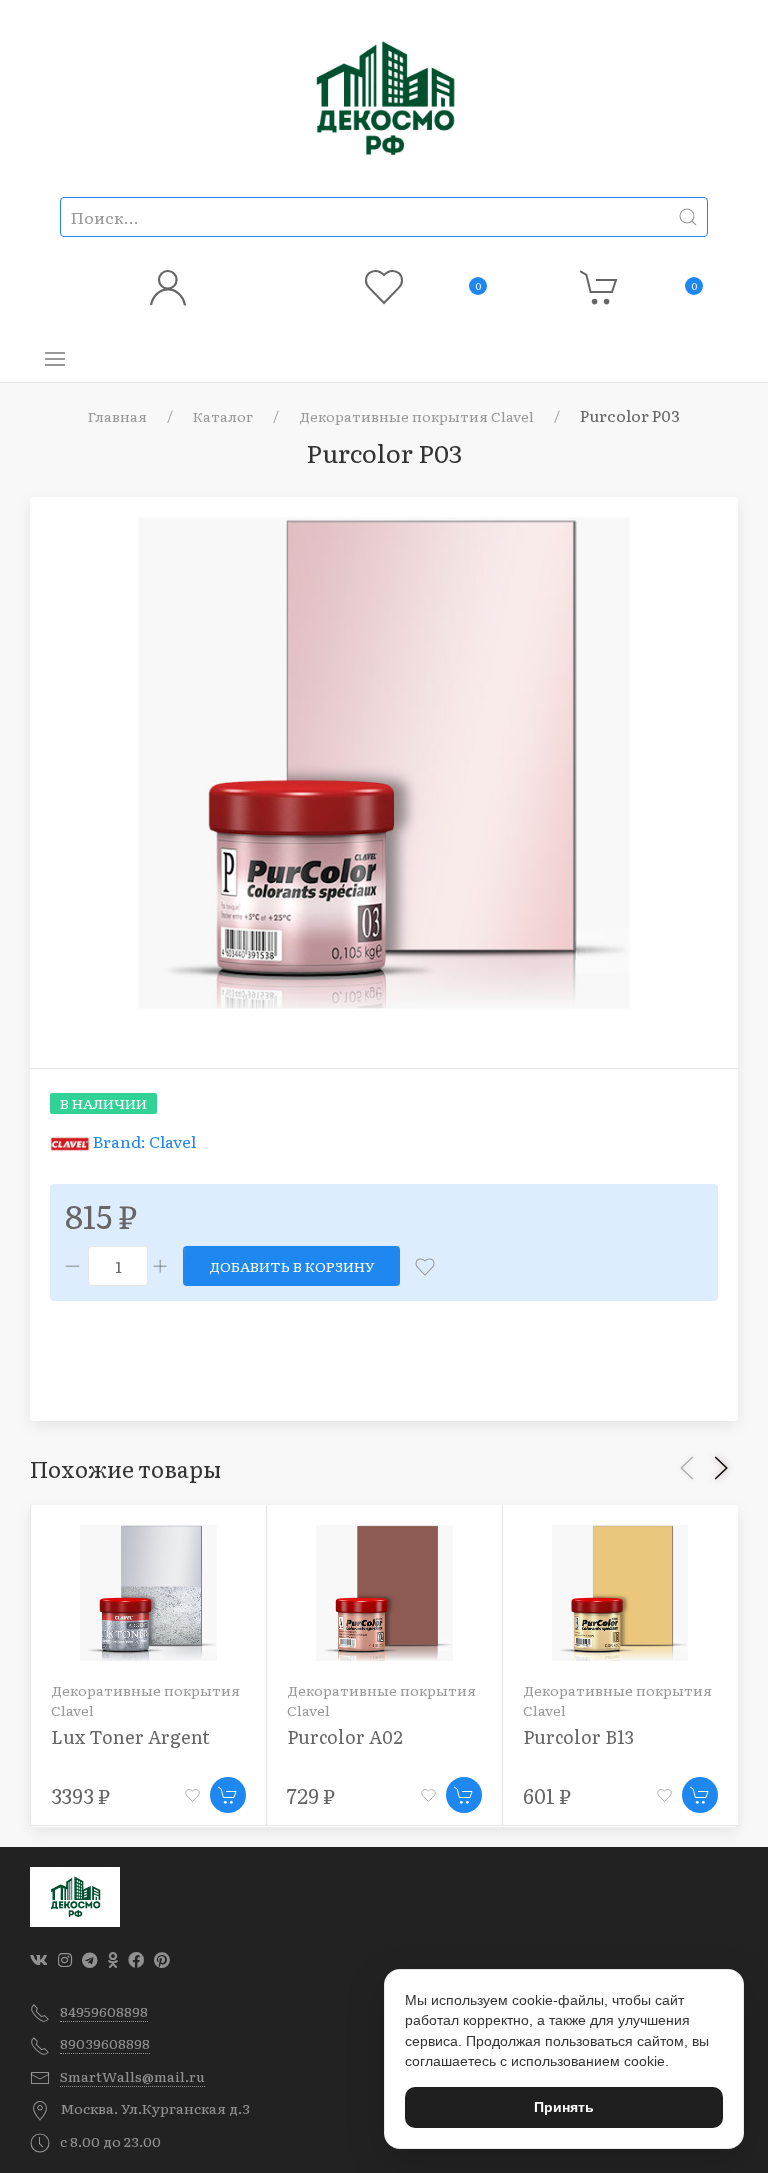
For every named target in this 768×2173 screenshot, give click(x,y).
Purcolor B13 (578, 1737)
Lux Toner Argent (130, 1737)
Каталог (223, 416)
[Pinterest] (162, 1959)
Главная (117, 416)
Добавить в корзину (291, 1266)
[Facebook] (136, 1959)
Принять (564, 2107)
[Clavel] (71, 1141)
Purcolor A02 (345, 1737)
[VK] (39, 1959)
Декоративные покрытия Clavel (416, 416)
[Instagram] (65, 1959)
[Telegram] (90, 1959)
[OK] (113, 1959)
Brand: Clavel (144, 1141)
